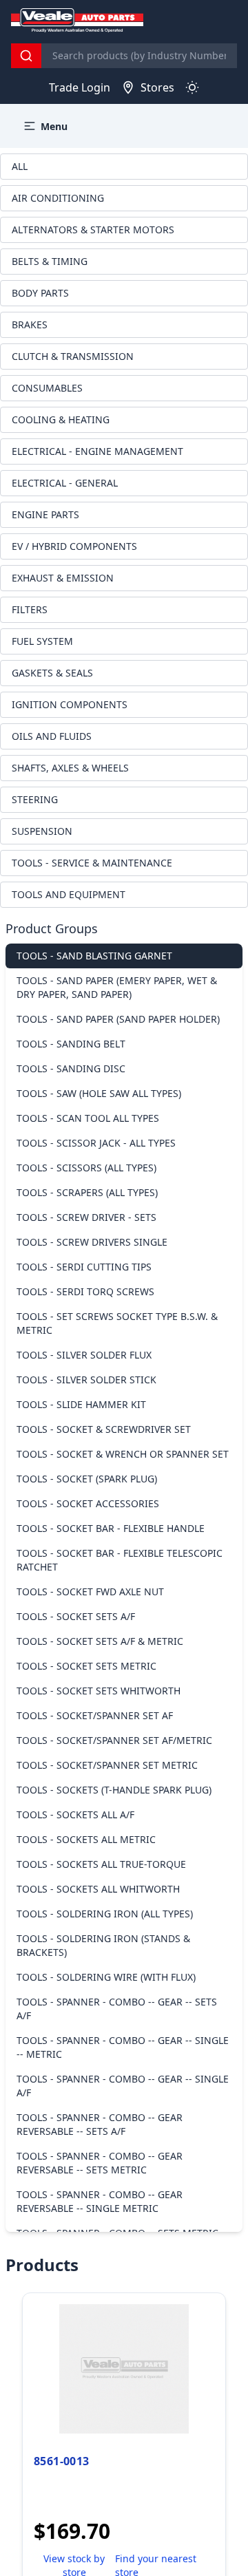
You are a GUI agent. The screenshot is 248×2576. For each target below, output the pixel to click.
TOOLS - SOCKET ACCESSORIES (88, 1503)
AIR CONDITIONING (58, 198)
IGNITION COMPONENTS (70, 704)
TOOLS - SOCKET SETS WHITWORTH (99, 1691)
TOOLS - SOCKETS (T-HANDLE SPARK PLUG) (114, 1790)
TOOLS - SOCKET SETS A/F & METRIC (100, 1641)
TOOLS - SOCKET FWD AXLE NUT (90, 1592)
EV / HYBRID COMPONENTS (74, 546)
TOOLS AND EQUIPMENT (69, 894)
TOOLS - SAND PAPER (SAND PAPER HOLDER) (118, 1019)
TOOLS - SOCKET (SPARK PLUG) (87, 1479)
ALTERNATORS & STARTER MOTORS (93, 230)
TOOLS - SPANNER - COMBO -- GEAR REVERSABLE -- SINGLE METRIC (100, 2201)
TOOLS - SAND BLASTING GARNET (94, 956)
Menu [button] (54, 126)
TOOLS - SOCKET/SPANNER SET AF (95, 1715)
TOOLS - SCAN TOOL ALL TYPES (88, 1118)
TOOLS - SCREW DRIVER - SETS (86, 1217)
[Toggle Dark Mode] (192, 87)
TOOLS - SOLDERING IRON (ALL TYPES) (105, 1914)
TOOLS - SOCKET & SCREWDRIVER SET (104, 1429)
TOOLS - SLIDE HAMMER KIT (81, 1404)
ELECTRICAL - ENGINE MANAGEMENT (97, 451)
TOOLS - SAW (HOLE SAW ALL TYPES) (99, 1093)
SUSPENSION (42, 831)
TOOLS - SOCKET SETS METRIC (86, 1666)
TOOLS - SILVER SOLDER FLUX (84, 1355)
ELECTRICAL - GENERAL (65, 483)
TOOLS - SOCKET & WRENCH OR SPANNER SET (123, 1454)
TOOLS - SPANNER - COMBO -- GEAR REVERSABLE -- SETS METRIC (100, 2163)
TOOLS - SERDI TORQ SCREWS (85, 1291)
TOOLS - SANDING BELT (71, 1044)
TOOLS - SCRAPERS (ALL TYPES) (87, 1192)
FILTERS (30, 609)
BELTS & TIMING (50, 261)
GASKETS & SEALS (52, 673)
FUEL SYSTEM (42, 641)
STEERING (35, 799)
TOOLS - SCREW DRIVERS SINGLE (92, 1242)
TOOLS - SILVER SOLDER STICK (86, 1380)
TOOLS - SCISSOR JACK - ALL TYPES (96, 1143)
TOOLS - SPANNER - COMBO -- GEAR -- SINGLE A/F (123, 2086)
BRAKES (30, 324)
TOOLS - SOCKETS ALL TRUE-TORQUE (101, 1864)
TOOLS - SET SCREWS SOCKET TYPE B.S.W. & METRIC (117, 1323)
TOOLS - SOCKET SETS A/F (76, 1616)
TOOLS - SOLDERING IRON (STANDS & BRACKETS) (103, 1945)
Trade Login (80, 87)
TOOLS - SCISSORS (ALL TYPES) (86, 1168)
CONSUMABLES (47, 388)
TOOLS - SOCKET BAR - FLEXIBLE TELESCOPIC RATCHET (120, 1560)
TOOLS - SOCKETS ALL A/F (75, 1814)
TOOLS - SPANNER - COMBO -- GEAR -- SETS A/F (117, 2009)
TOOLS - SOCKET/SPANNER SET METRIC (107, 1765)
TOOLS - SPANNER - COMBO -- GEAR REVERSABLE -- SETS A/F (100, 2124)
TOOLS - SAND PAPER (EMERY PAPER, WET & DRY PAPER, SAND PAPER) (117, 987)
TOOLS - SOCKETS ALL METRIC (86, 1839)
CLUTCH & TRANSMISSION (73, 356)
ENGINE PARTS (45, 514)
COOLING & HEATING (61, 419)
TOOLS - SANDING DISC (71, 1068)
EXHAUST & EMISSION (63, 578)
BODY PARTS (40, 293)
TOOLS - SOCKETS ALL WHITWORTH (98, 1889)
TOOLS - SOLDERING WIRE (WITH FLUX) (106, 1977)
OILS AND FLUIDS (52, 736)
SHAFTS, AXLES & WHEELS (70, 768)
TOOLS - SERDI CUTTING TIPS (84, 1267)
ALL (20, 166)
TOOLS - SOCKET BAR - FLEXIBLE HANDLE (111, 1528)
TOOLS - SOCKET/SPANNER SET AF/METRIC (114, 1740)
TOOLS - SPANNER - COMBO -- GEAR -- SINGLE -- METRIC (123, 2047)
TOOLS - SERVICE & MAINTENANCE (92, 863)
